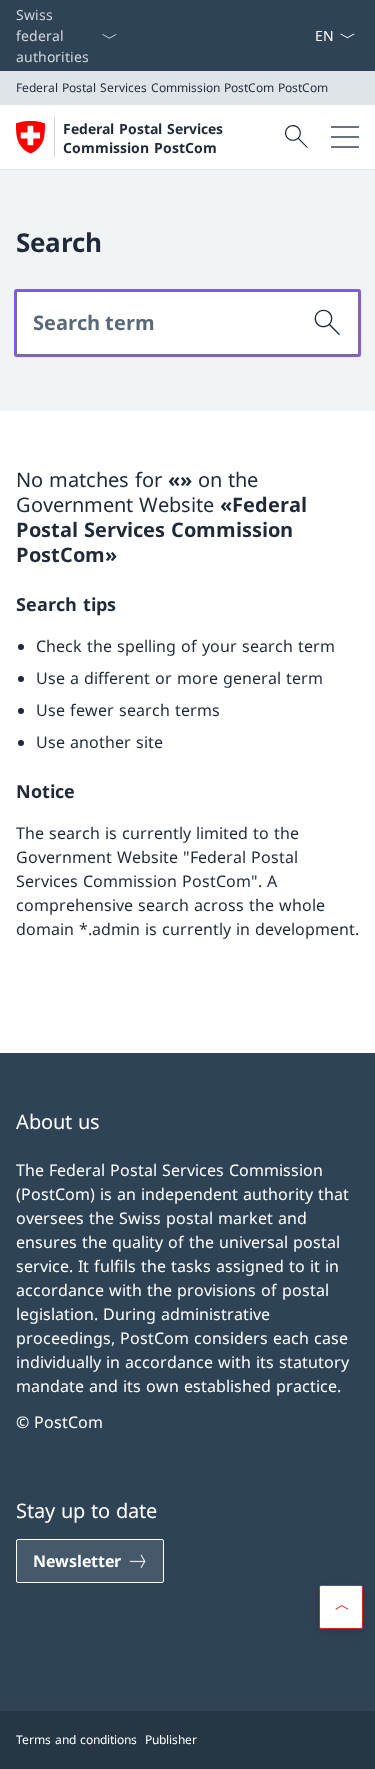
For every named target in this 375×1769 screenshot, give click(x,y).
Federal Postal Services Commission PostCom (143, 138)
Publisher (171, 1739)
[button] (341, 1607)
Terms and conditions (76, 1739)
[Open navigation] (345, 137)
